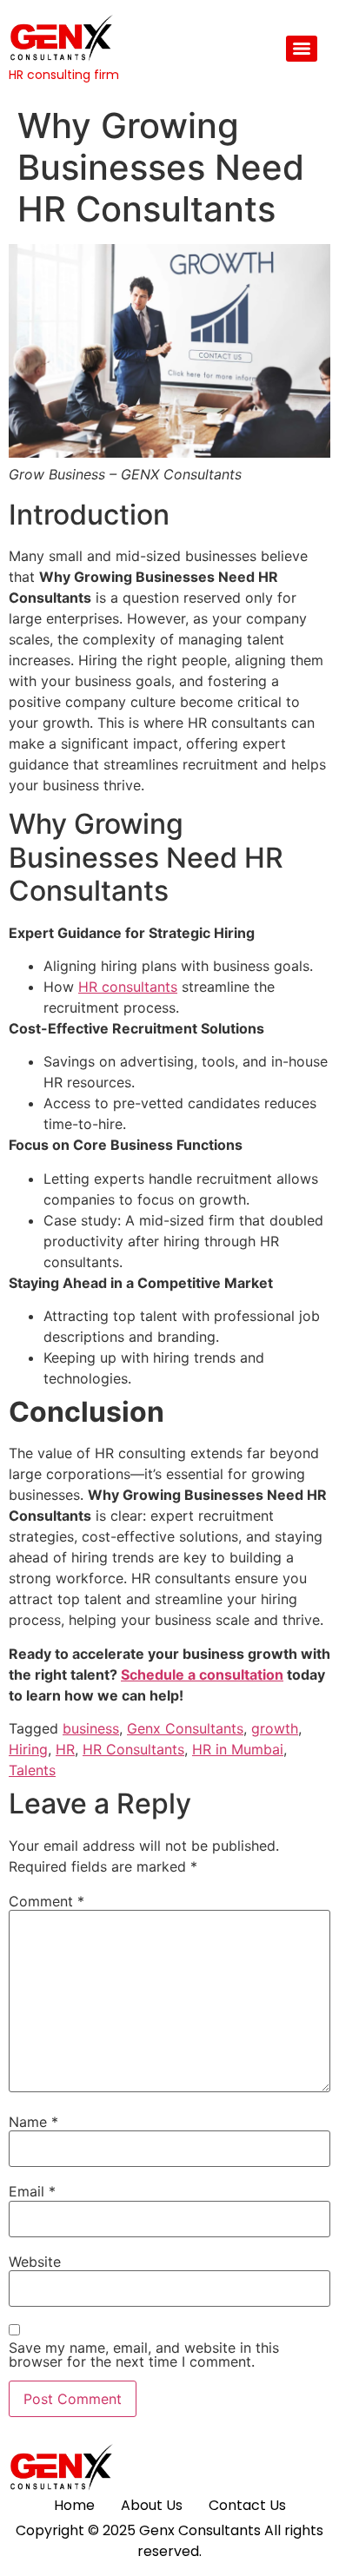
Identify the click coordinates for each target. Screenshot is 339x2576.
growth (275, 1728)
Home (74, 2505)
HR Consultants (133, 1749)
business (91, 1728)
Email (32, 2191)
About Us (152, 2505)
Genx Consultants (185, 1728)
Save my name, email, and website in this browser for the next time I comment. (144, 2355)
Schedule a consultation (202, 1674)
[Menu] (302, 49)
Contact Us (247, 2505)
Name (33, 2122)
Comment (47, 1901)
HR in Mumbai (238, 1749)
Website (35, 2262)
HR (65, 1749)
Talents (32, 1770)
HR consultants (128, 987)
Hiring (28, 1749)
